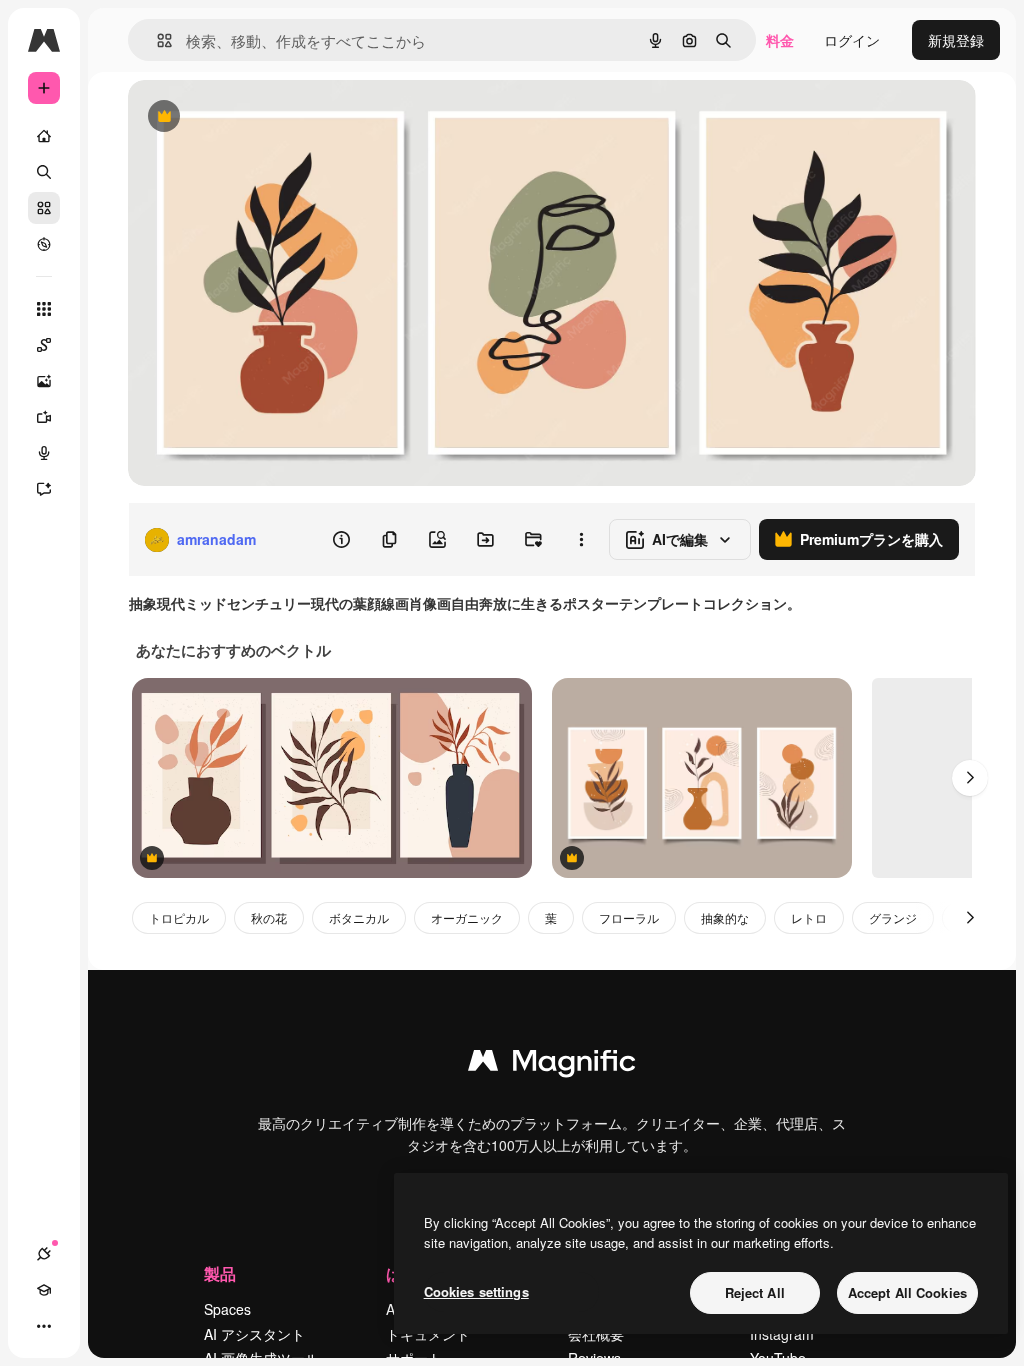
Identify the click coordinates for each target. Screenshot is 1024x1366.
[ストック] (44, 208)
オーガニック (467, 917)
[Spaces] (44, 345)
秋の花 (269, 917)
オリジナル (265, 117)
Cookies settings (476, 1291)
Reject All (755, 1292)
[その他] (44, 1326)
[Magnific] (552, 1065)
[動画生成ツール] (44, 417)
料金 (780, 40)
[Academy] (44, 1290)
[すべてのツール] (44, 309)
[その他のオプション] (581, 540)
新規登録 (956, 40)
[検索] (44, 172)
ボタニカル (359, 917)
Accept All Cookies (907, 1292)
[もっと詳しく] (44, 244)
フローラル (629, 917)
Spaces (227, 1309)
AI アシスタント (254, 1334)
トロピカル (179, 917)
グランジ (893, 917)
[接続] (44, 1254)
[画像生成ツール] (44, 381)
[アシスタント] (44, 489)
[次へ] (970, 778)
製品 (220, 1273)
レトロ (809, 917)
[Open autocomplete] (156, 40)
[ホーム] (44, 136)
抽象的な (725, 917)
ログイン (852, 40)
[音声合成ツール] (44, 453)
